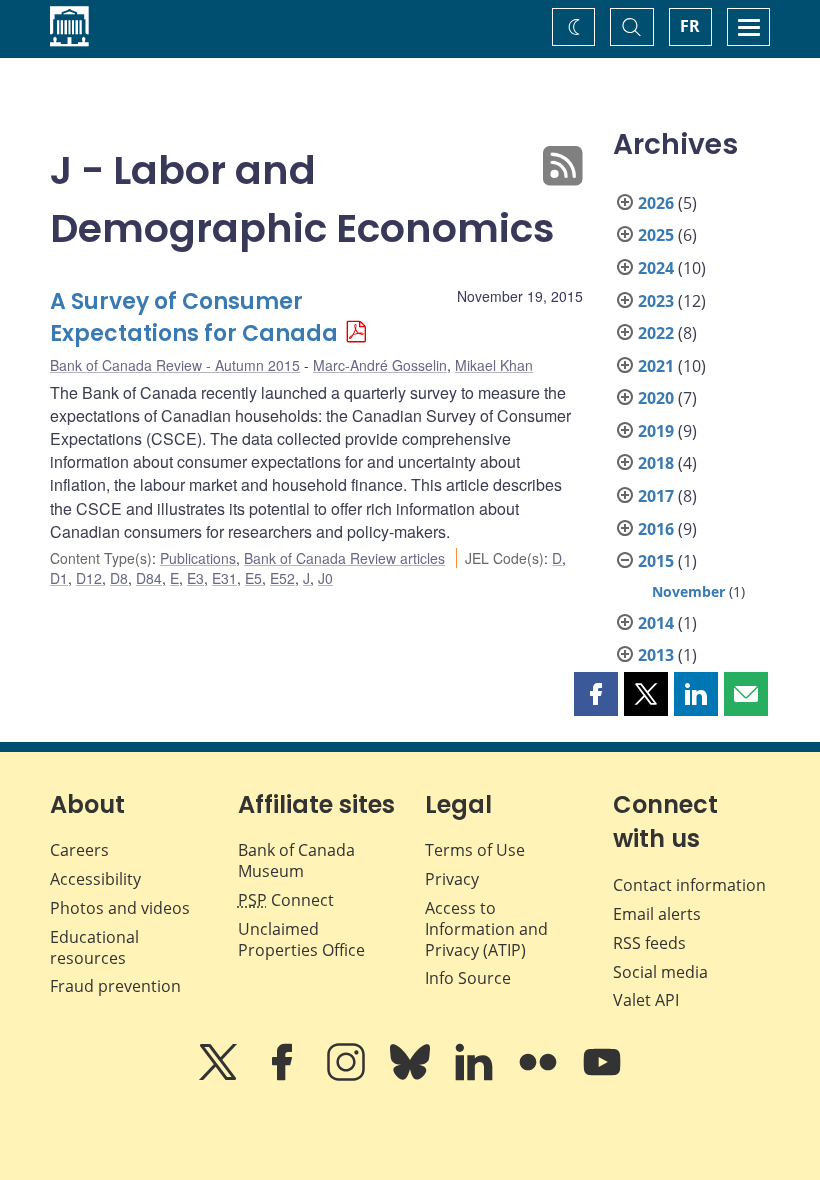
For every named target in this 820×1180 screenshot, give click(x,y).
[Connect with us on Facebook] (284, 1076)
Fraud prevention (115, 986)
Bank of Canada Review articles (344, 558)
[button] (596, 694)
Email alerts (657, 914)
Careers (79, 850)
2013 (656, 655)
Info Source (468, 978)
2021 (656, 366)
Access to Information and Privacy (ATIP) (486, 929)
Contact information (689, 885)
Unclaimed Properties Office (301, 939)
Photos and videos (120, 908)
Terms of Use (475, 850)
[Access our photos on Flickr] (540, 1076)
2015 (656, 561)
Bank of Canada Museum (296, 860)
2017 (656, 496)
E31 (224, 578)
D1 (59, 578)
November (688, 591)
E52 (282, 578)
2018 (656, 463)
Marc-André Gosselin (380, 365)
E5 (253, 578)
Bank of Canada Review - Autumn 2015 (175, 365)
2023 (656, 301)
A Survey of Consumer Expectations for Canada (194, 317)
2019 (656, 431)
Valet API (646, 1000)
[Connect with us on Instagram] (348, 1076)
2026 (656, 203)
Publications (198, 558)
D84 (149, 578)
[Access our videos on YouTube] (602, 1076)
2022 (656, 333)
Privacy (452, 879)
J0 (325, 578)
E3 (195, 578)
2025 (656, 235)
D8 (119, 578)
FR (690, 26)
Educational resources (94, 947)
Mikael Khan (494, 365)
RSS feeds (649, 943)
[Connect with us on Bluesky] (412, 1076)
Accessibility (95, 879)
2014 (656, 623)
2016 (656, 529)
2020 (656, 398)
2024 (656, 268)
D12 (89, 578)
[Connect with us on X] (220, 1076)
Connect (286, 900)
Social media (660, 972)
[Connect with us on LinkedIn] (476, 1076)
